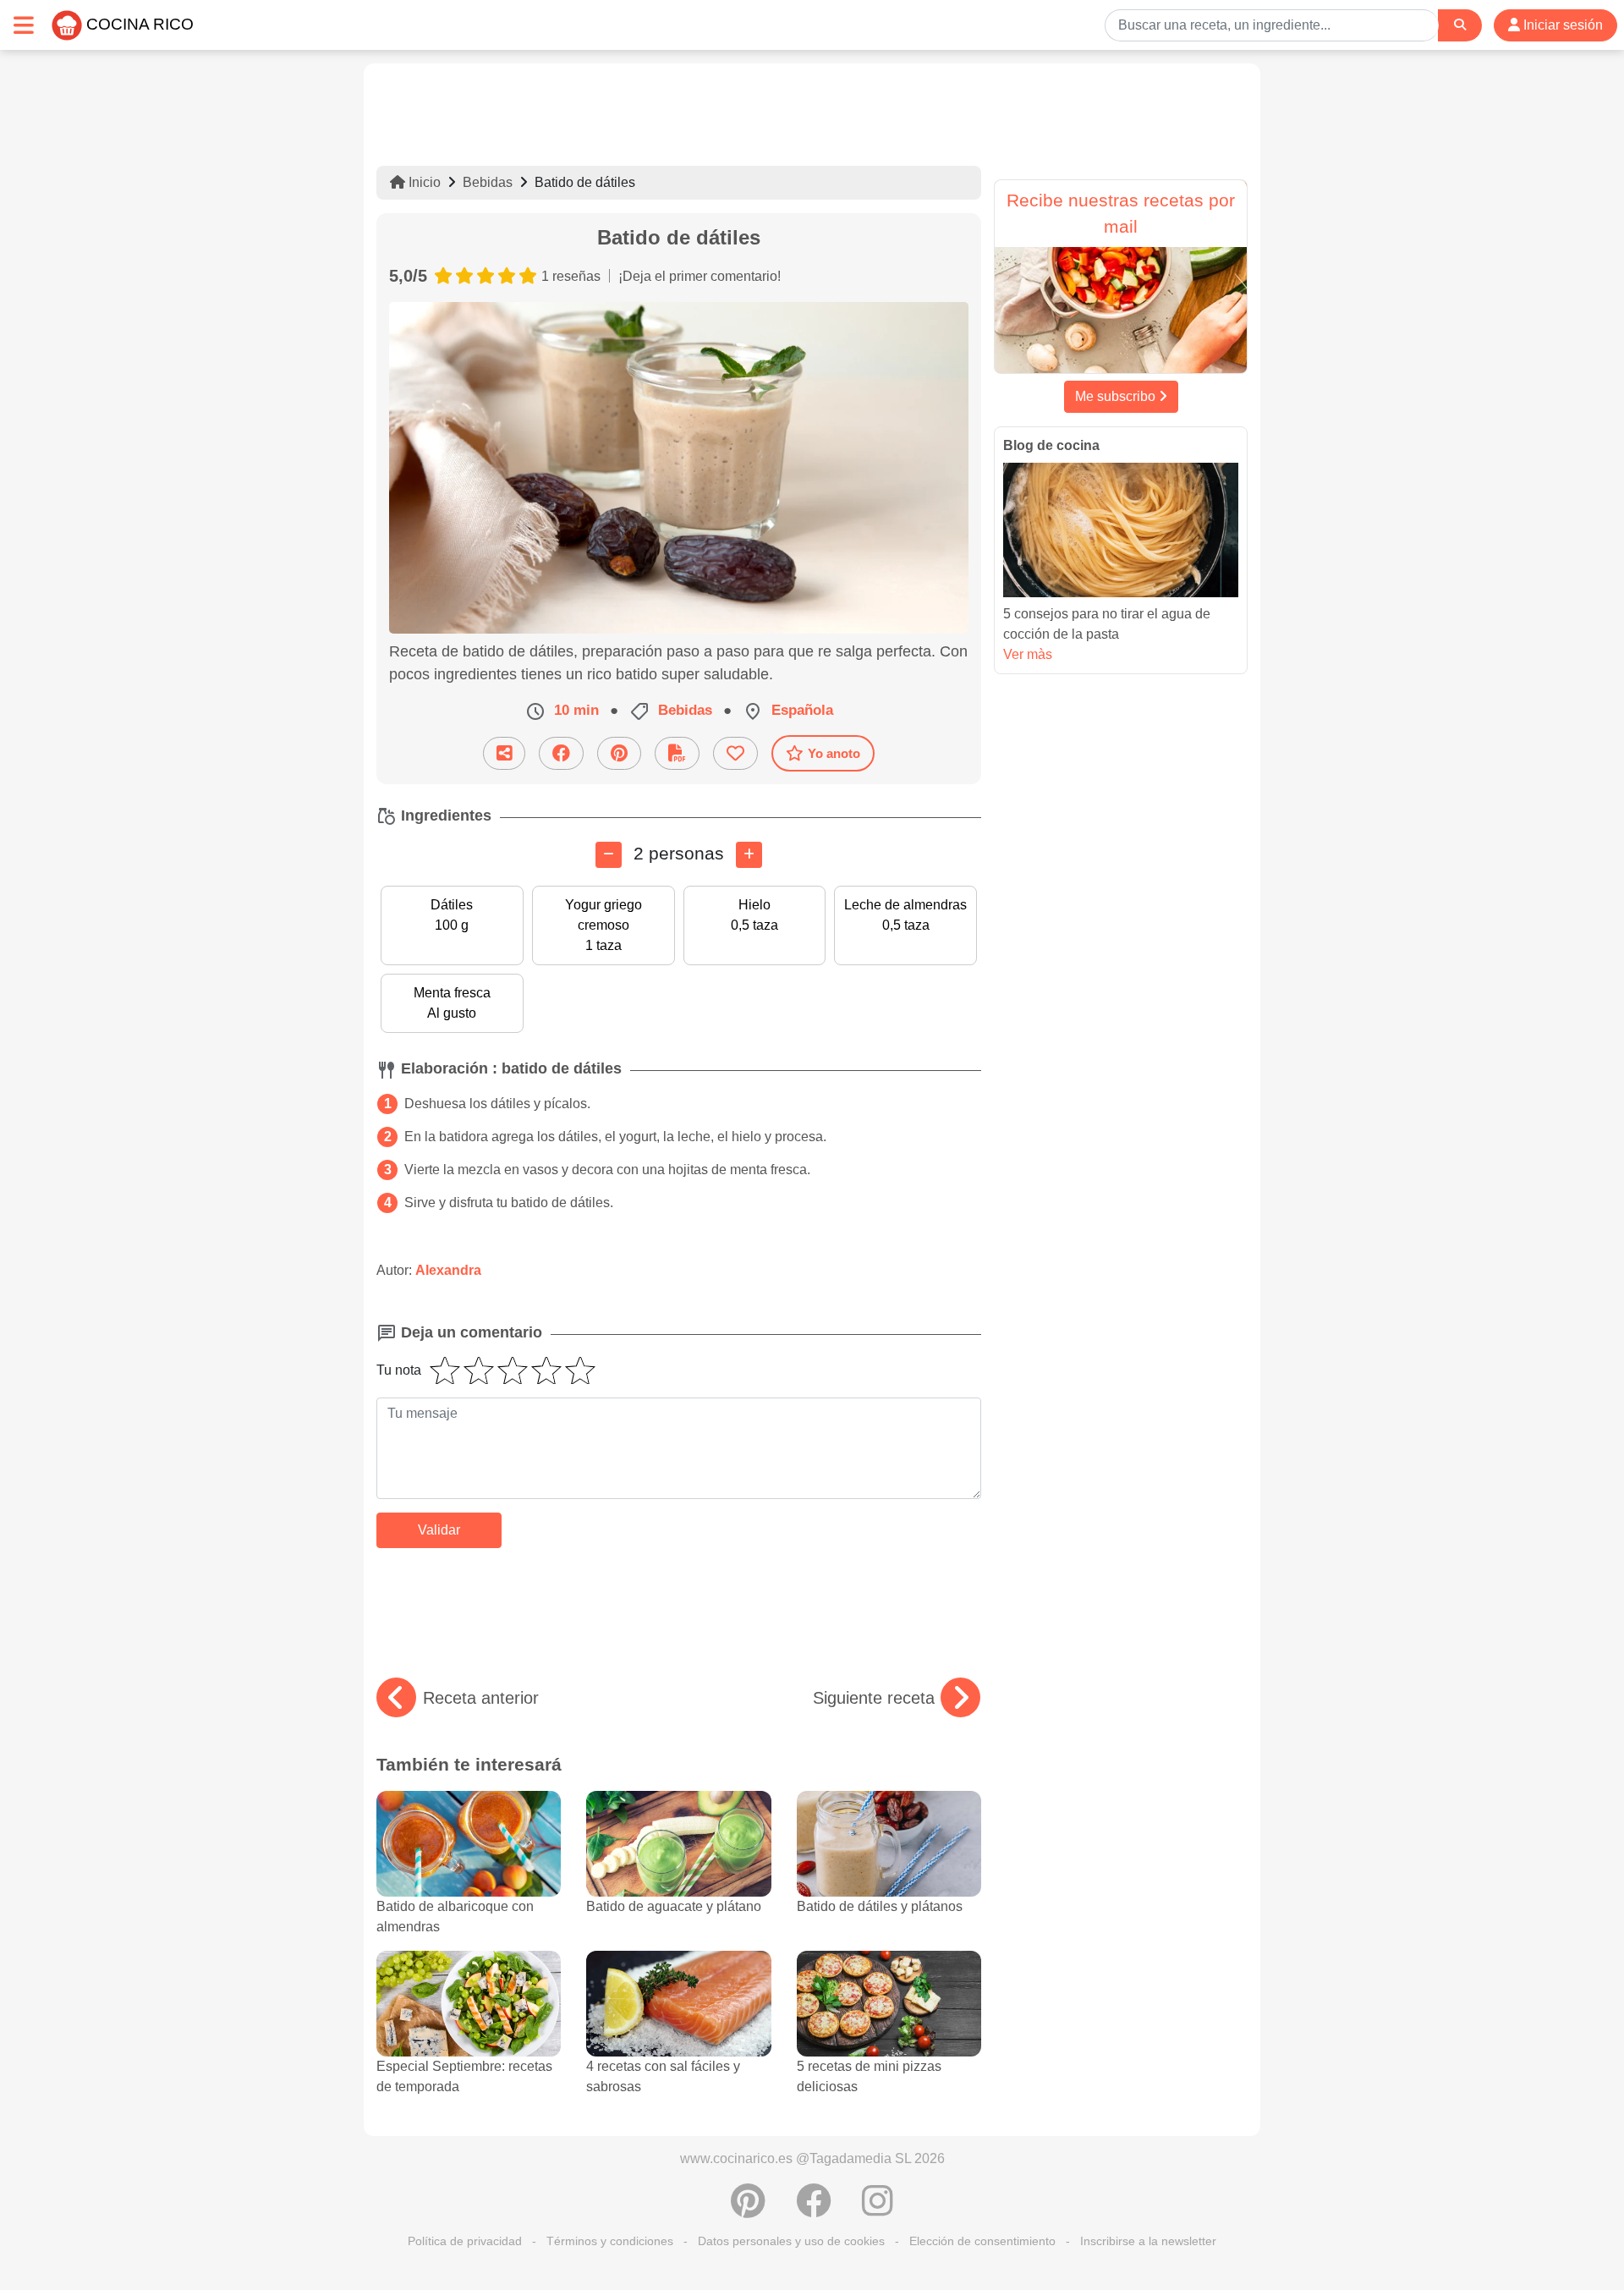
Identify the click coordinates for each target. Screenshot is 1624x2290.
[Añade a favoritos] (735, 753)
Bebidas (488, 182)
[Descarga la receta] (677, 753)
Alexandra (448, 1270)
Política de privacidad (465, 2241)
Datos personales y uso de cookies (791, 2241)
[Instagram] (878, 2210)
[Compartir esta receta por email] (504, 753)
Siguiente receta (874, 1698)
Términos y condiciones (610, 2241)
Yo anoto (834, 753)
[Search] (1460, 25)
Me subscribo (1117, 396)
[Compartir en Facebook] (561, 753)
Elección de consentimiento (982, 2241)
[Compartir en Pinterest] (619, 753)
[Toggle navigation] (24, 25)
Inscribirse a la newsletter (1148, 2241)
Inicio (423, 182)
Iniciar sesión (1561, 25)
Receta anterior (481, 1698)
